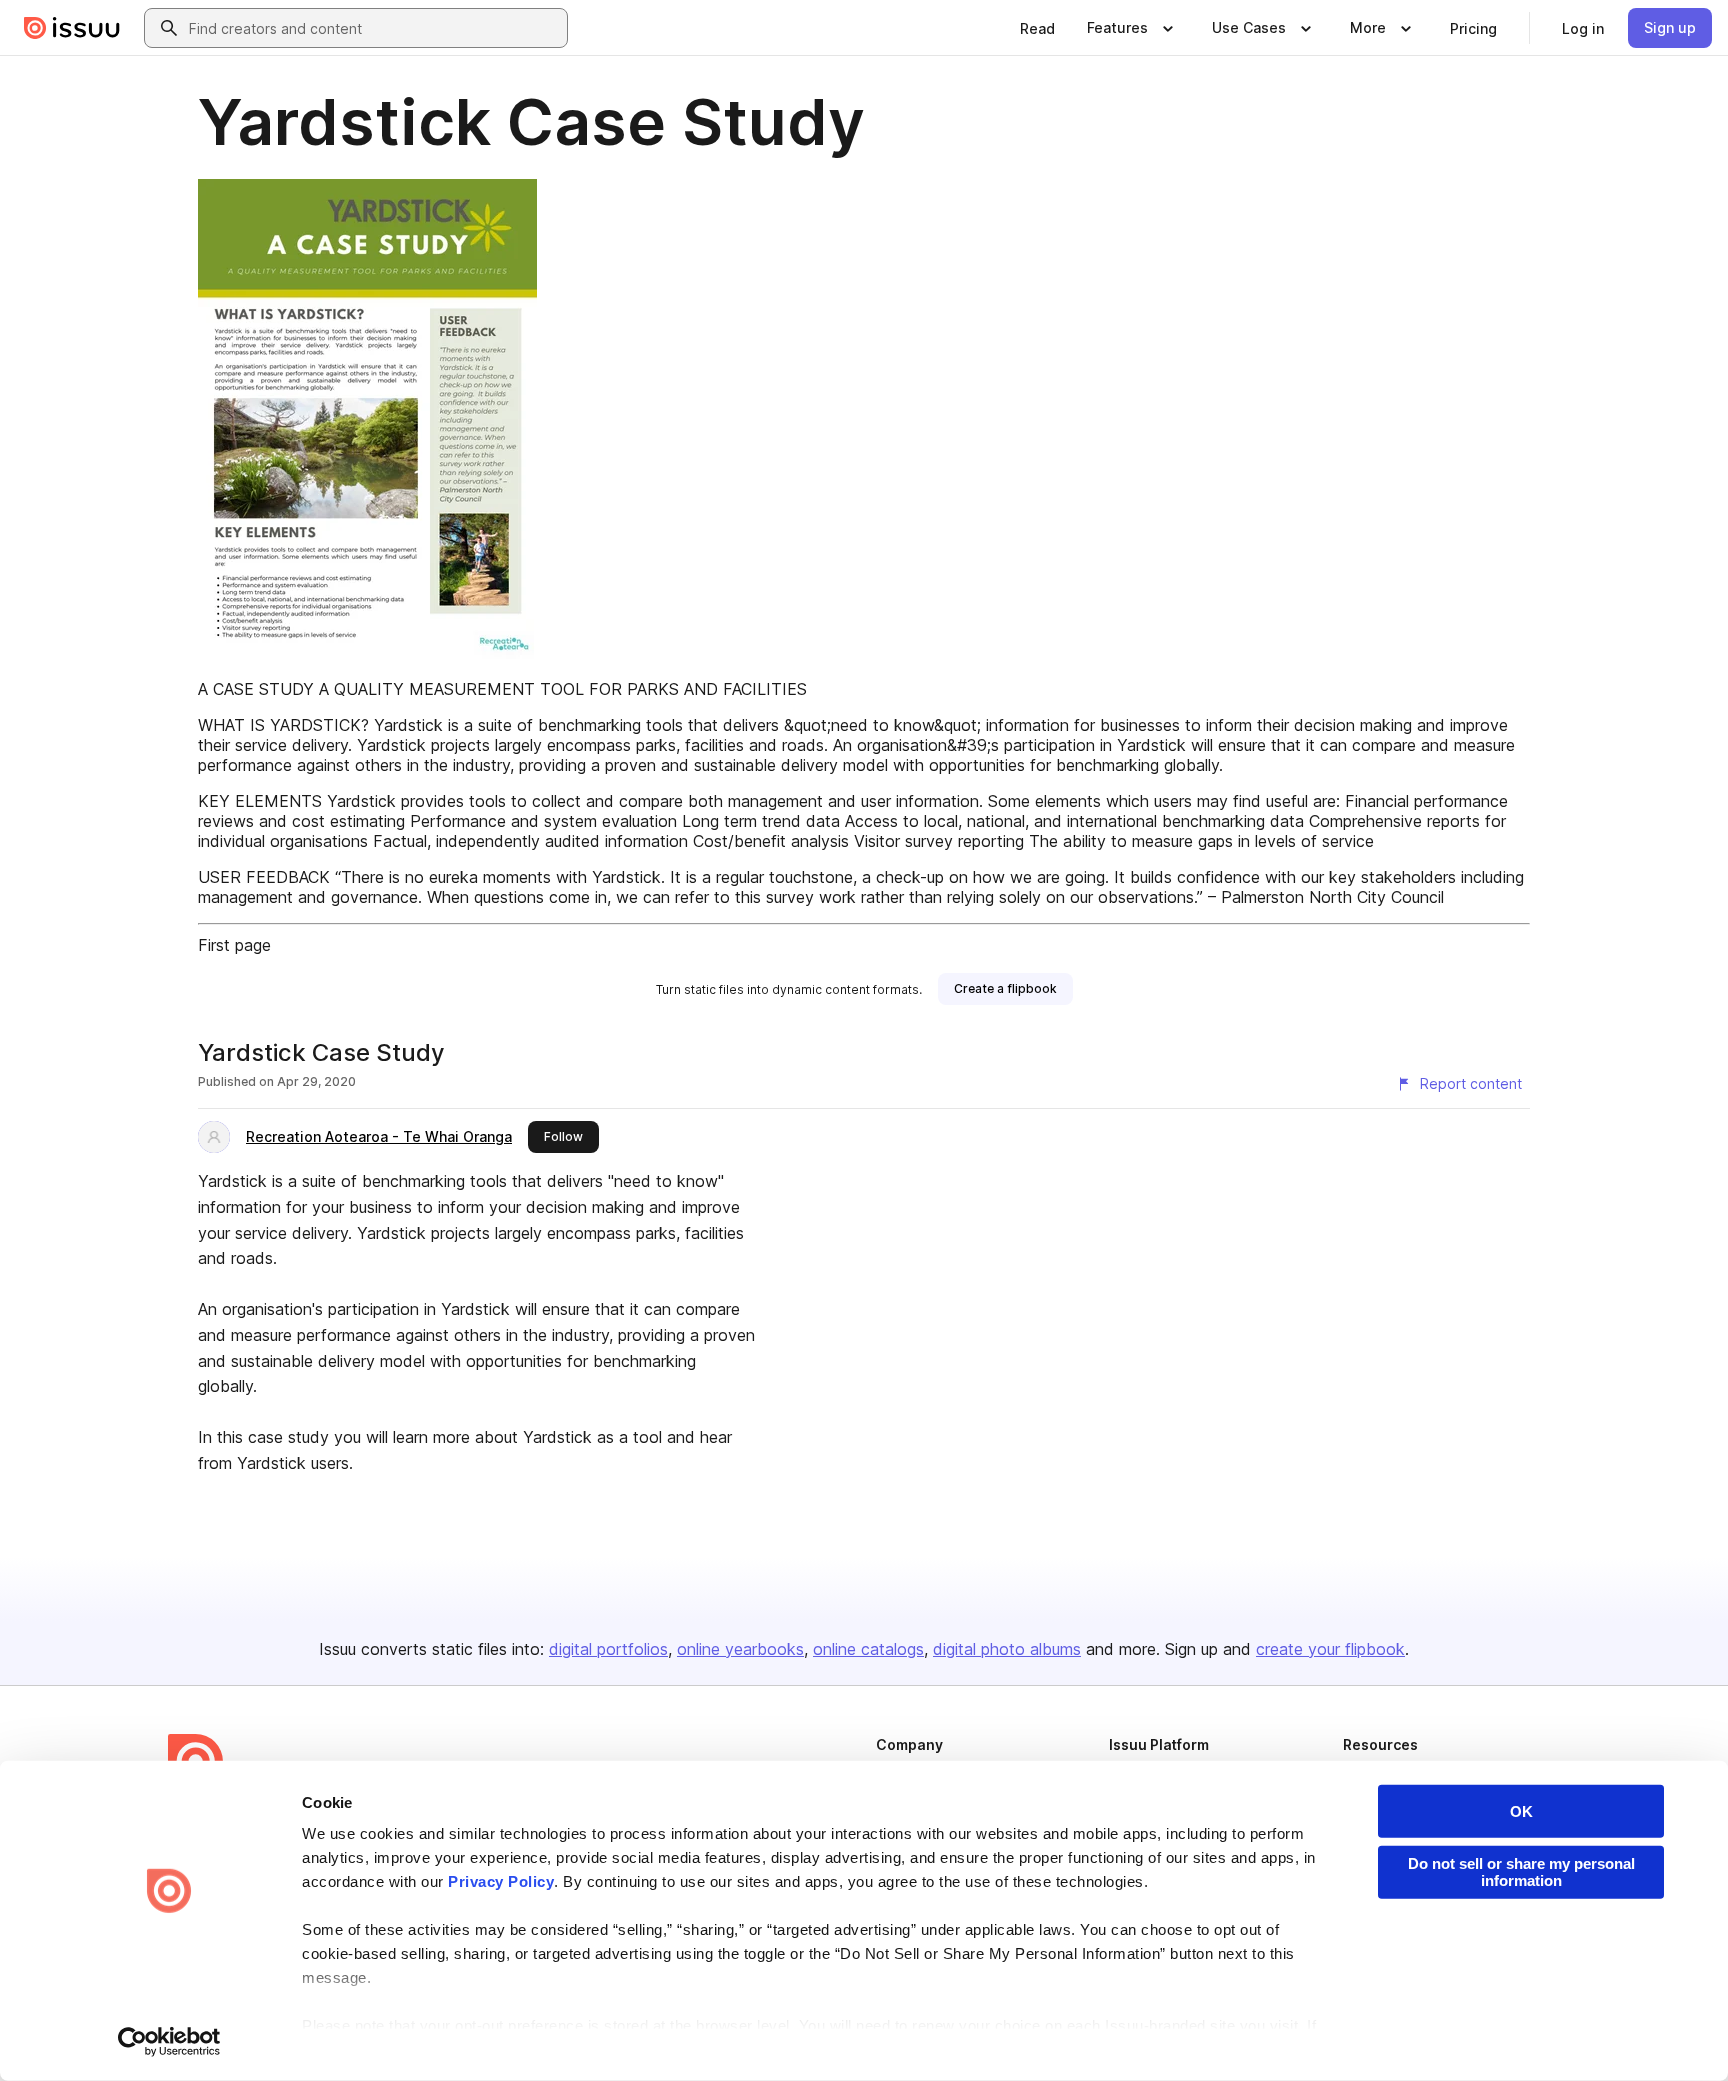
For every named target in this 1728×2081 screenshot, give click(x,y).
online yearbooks (740, 1649)
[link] (1037, 28)
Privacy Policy (501, 1881)
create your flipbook (1330, 1649)
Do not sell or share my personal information (1521, 1872)
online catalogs (868, 1649)
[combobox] (374, 28)
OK (1521, 1811)
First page (234, 945)
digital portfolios (608, 1649)
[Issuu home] (72, 28)
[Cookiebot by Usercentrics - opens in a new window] (169, 2042)
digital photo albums (1007, 1649)
